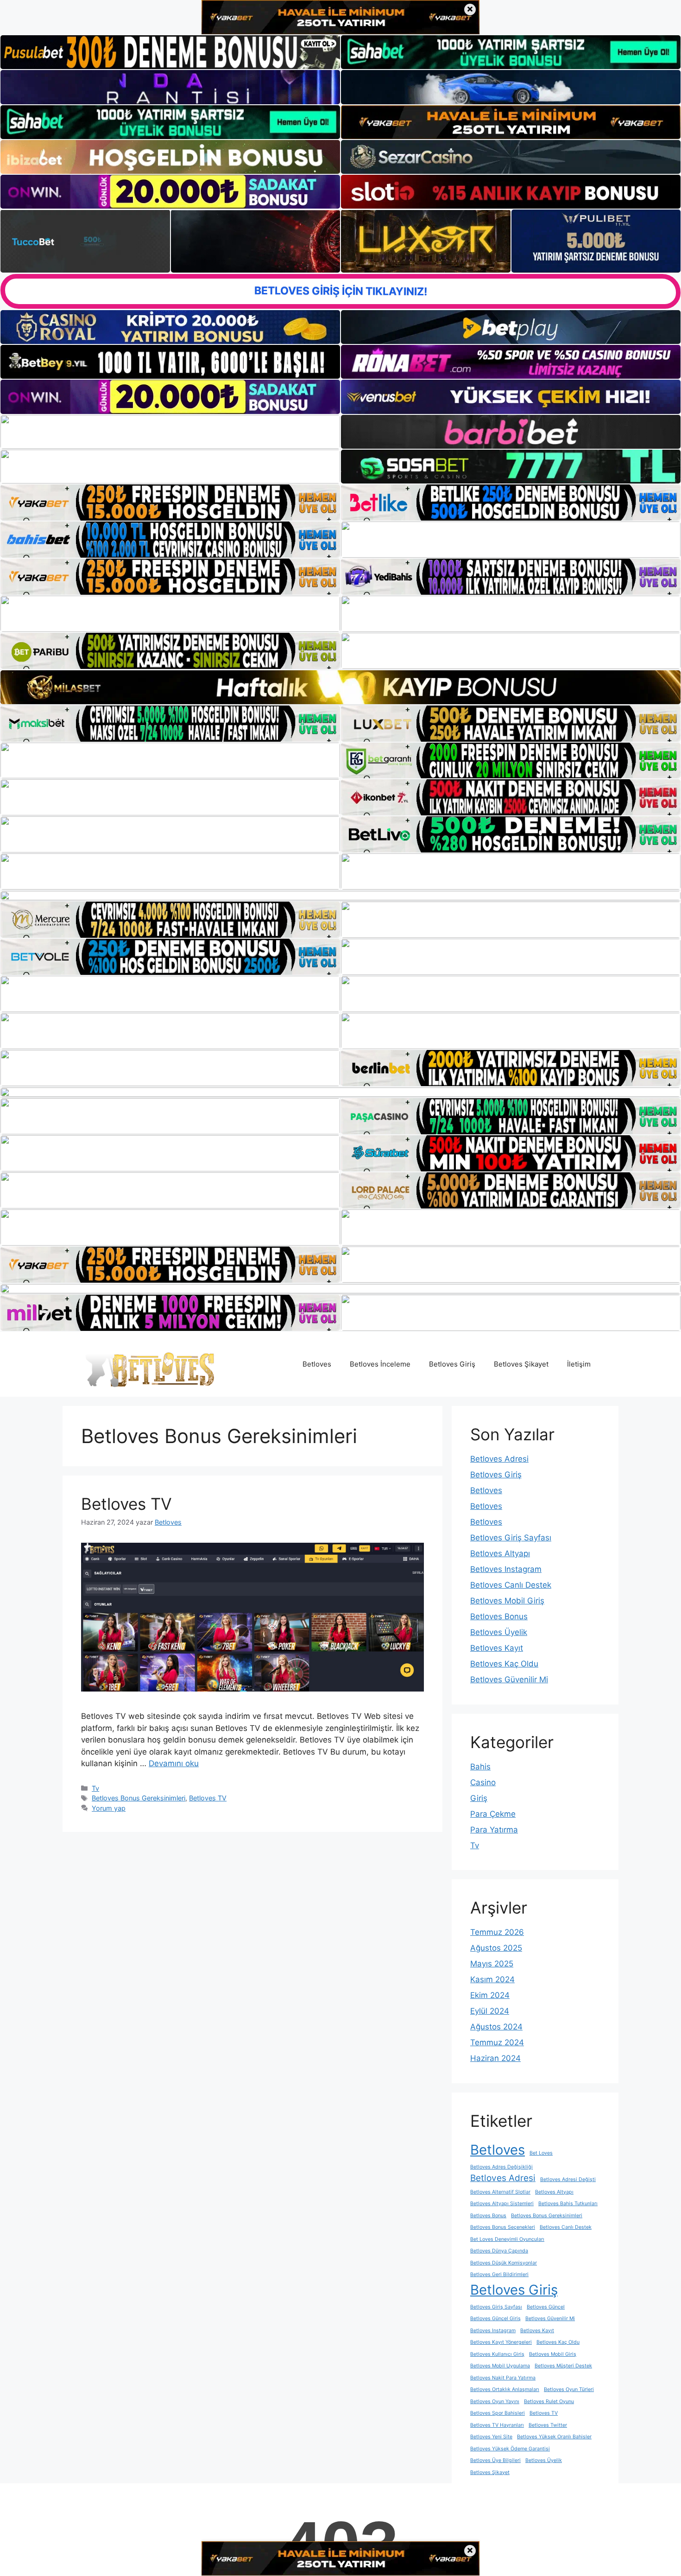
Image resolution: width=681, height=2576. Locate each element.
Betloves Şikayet (521, 1364)
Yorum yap (109, 1808)
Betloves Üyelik (499, 1632)
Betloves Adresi (499, 1459)
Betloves (317, 1364)
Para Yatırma (494, 1830)
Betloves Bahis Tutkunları (568, 2204)
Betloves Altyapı (500, 1553)
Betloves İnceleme (380, 1364)
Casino (483, 1782)
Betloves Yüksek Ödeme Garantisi (510, 2449)
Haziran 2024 (495, 2058)
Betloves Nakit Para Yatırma (503, 2378)
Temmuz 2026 (497, 1932)
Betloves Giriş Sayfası (511, 1538)
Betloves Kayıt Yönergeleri (501, 2342)
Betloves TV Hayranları (497, 2425)
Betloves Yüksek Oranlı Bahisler (554, 2437)
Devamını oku (174, 1763)
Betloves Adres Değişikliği (501, 2167)
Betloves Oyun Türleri (569, 2389)
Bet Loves (541, 2153)
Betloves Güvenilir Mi (509, 1679)
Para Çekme (493, 1814)
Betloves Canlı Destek (511, 1585)
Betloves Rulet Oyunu (549, 2401)
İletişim (579, 1364)
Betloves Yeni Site (491, 2437)
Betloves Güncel (546, 2307)
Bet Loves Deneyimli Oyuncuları (507, 2239)
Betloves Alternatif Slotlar (500, 2192)
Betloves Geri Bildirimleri (499, 2274)
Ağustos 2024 (496, 2027)
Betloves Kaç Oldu (504, 1664)
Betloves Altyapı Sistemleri (502, 2204)
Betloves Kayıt (497, 1648)
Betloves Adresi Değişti (568, 2179)
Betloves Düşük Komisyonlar (504, 2263)
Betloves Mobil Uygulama (500, 2366)
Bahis (480, 1767)
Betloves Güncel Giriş (495, 2318)
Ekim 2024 (490, 1995)
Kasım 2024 (492, 1979)
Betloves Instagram (506, 1569)
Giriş (479, 1798)
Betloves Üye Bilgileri (495, 2460)
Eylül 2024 (490, 2011)
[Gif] (340, 687)
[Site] (170, 502)
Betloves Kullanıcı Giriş (497, 2354)
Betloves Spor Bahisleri (498, 2413)
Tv (95, 1788)
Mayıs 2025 (492, 1964)
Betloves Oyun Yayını (495, 2401)
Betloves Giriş (452, 1364)
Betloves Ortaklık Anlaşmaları (505, 2389)
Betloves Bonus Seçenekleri (503, 2227)
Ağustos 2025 (496, 1948)
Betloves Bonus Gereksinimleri (139, 1798)
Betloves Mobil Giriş (507, 1601)
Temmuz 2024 (497, 2042)
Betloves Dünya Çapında (499, 2251)
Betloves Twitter (548, 2425)
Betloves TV (126, 1504)
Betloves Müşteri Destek (563, 2366)
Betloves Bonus (499, 1616)
